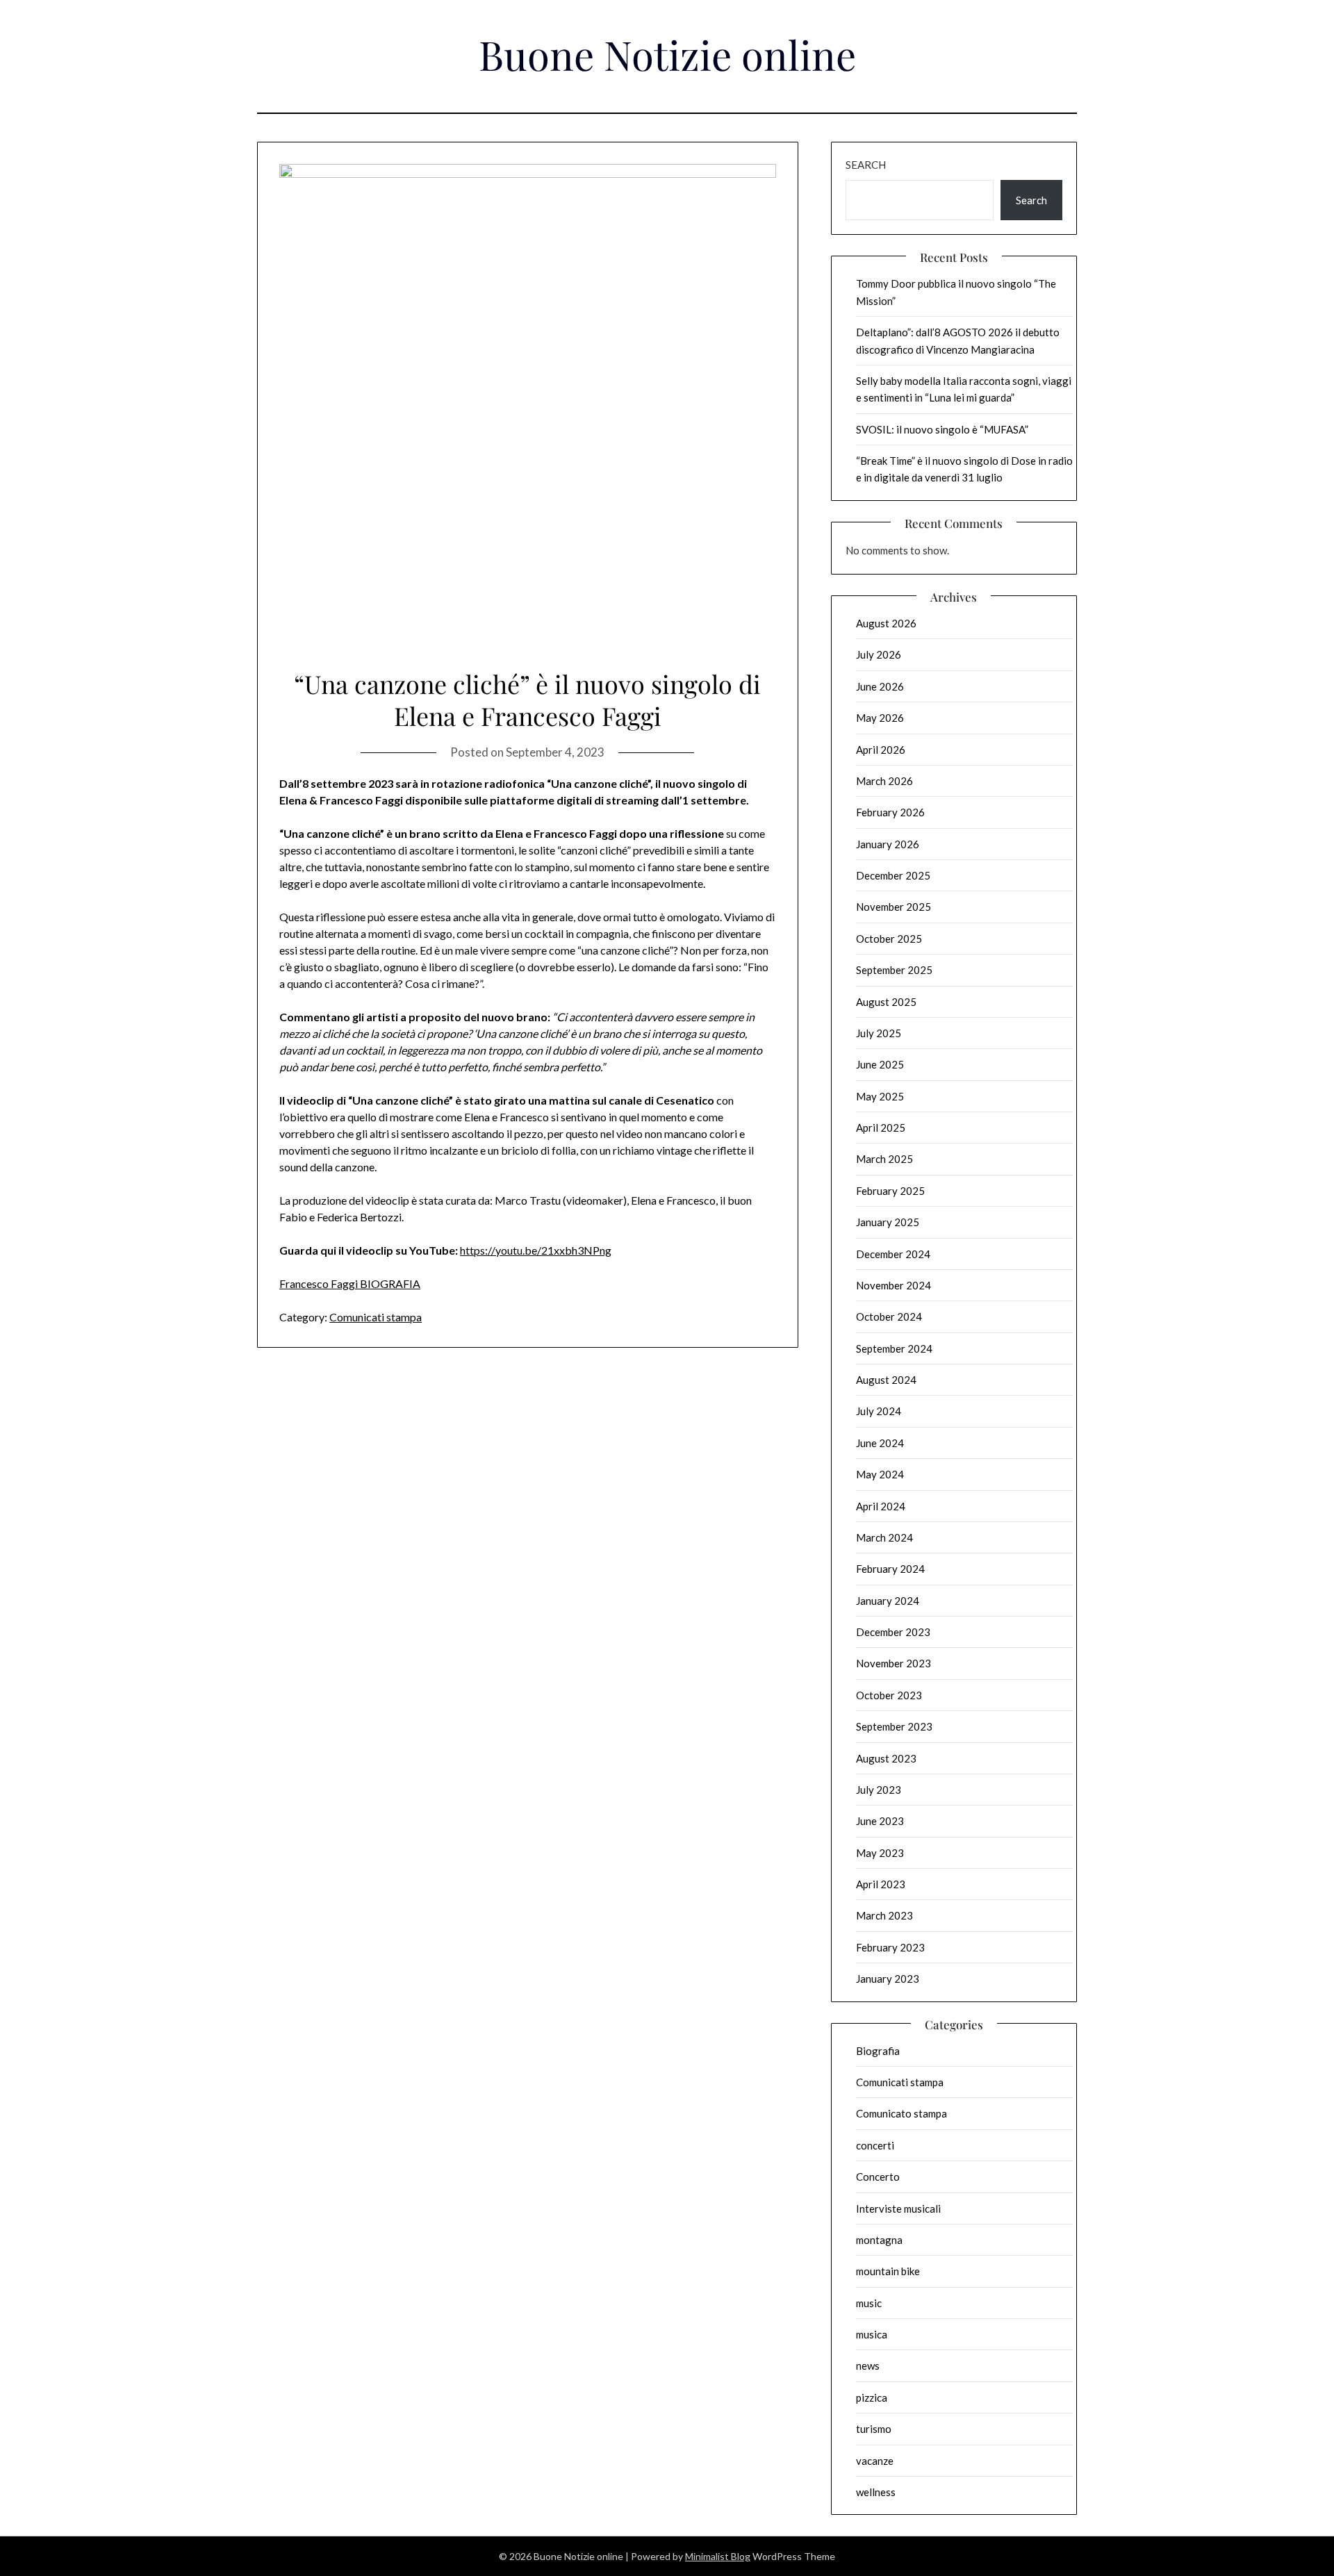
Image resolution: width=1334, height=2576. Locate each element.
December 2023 (893, 1632)
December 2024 (893, 1254)
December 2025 (893, 875)
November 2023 (894, 1663)
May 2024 (880, 1474)
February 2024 (890, 1569)
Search (866, 165)
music (869, 2303)
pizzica (872, 2397)
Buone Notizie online (667, 54)
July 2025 (879, 1033)
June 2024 (880, 1443)
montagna (879, 2240)
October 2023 (889, 1695)
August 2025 (886, 1002)
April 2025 (881, 1128)
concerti (875, 2145)
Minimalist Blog (718, 2556)
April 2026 (881, 750)
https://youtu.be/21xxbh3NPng (536, 1250)
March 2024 (884, 1537)
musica (872, 2334)
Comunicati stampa (376, 1317)
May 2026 (880, 718)
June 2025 (880, 1064)
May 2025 (880, 1096)
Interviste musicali (898, 2208)
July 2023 (879, 1790)
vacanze (875, 2461)
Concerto (878, 2177)
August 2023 (886, 1758)
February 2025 (890, 1191)
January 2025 (888, 1222)
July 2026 (879, 654)
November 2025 (894, 907)
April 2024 (881, 1506)
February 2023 (890, 1947)
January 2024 (888, 1601)
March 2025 (884, 1159)
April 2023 (881, 1884)
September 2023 (894, 1726)
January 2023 (888, 1979)
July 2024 (879, 1411)
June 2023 (880, 1821)
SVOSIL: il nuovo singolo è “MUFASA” (942, 429)
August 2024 (886, 1380)
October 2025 (889, 939)
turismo (874, 2429)
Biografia (878, 2051)
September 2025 (894, 970)
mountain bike (888, 2271)
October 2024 (889, 1316)
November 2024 (894, 1285)
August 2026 (886, 623)
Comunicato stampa (901, 2113)
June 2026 (880, 686)
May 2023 (880, 1853)
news (868, 2366)
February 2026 (890, 812)
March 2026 (884, 781)
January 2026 (888, 844)
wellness (876, 2492)
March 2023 (884, 1915)
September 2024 (894, 1348)
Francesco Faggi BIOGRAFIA (350, 1283)
